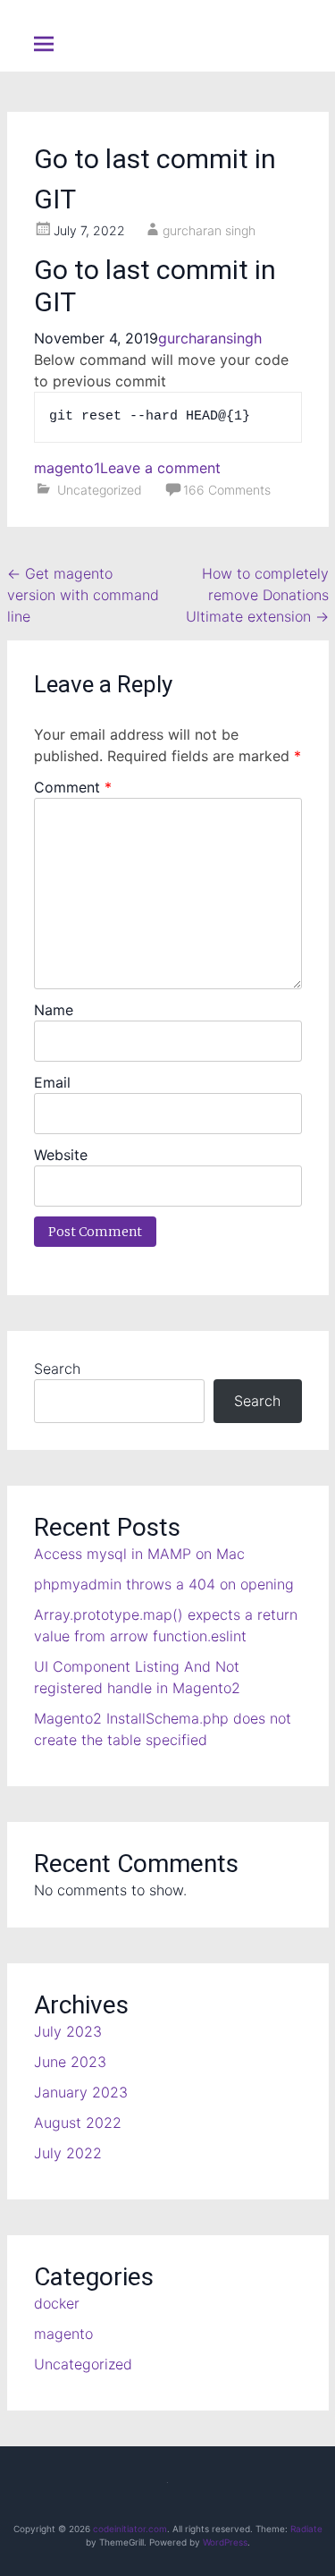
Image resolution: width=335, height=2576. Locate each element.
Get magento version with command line (83, 595)
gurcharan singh (209, 230)
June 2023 (70, 2062)
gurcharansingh (210, 338)
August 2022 (78, 2123)
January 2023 (81, 2092)
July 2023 (68, 2031)
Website (61, 1155)
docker (57, 2303)
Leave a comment (160, 468)
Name (54, 1010)
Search (57, 1368)
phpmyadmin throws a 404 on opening (164, 1584)
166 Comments (227, 490)
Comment (73, 787)
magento (63, 2334)
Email (52, 1082)
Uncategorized (100, 490)
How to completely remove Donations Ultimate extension (257, 595)
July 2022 (68, 2153)
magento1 (67, 468)
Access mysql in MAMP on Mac (139, 1554)
